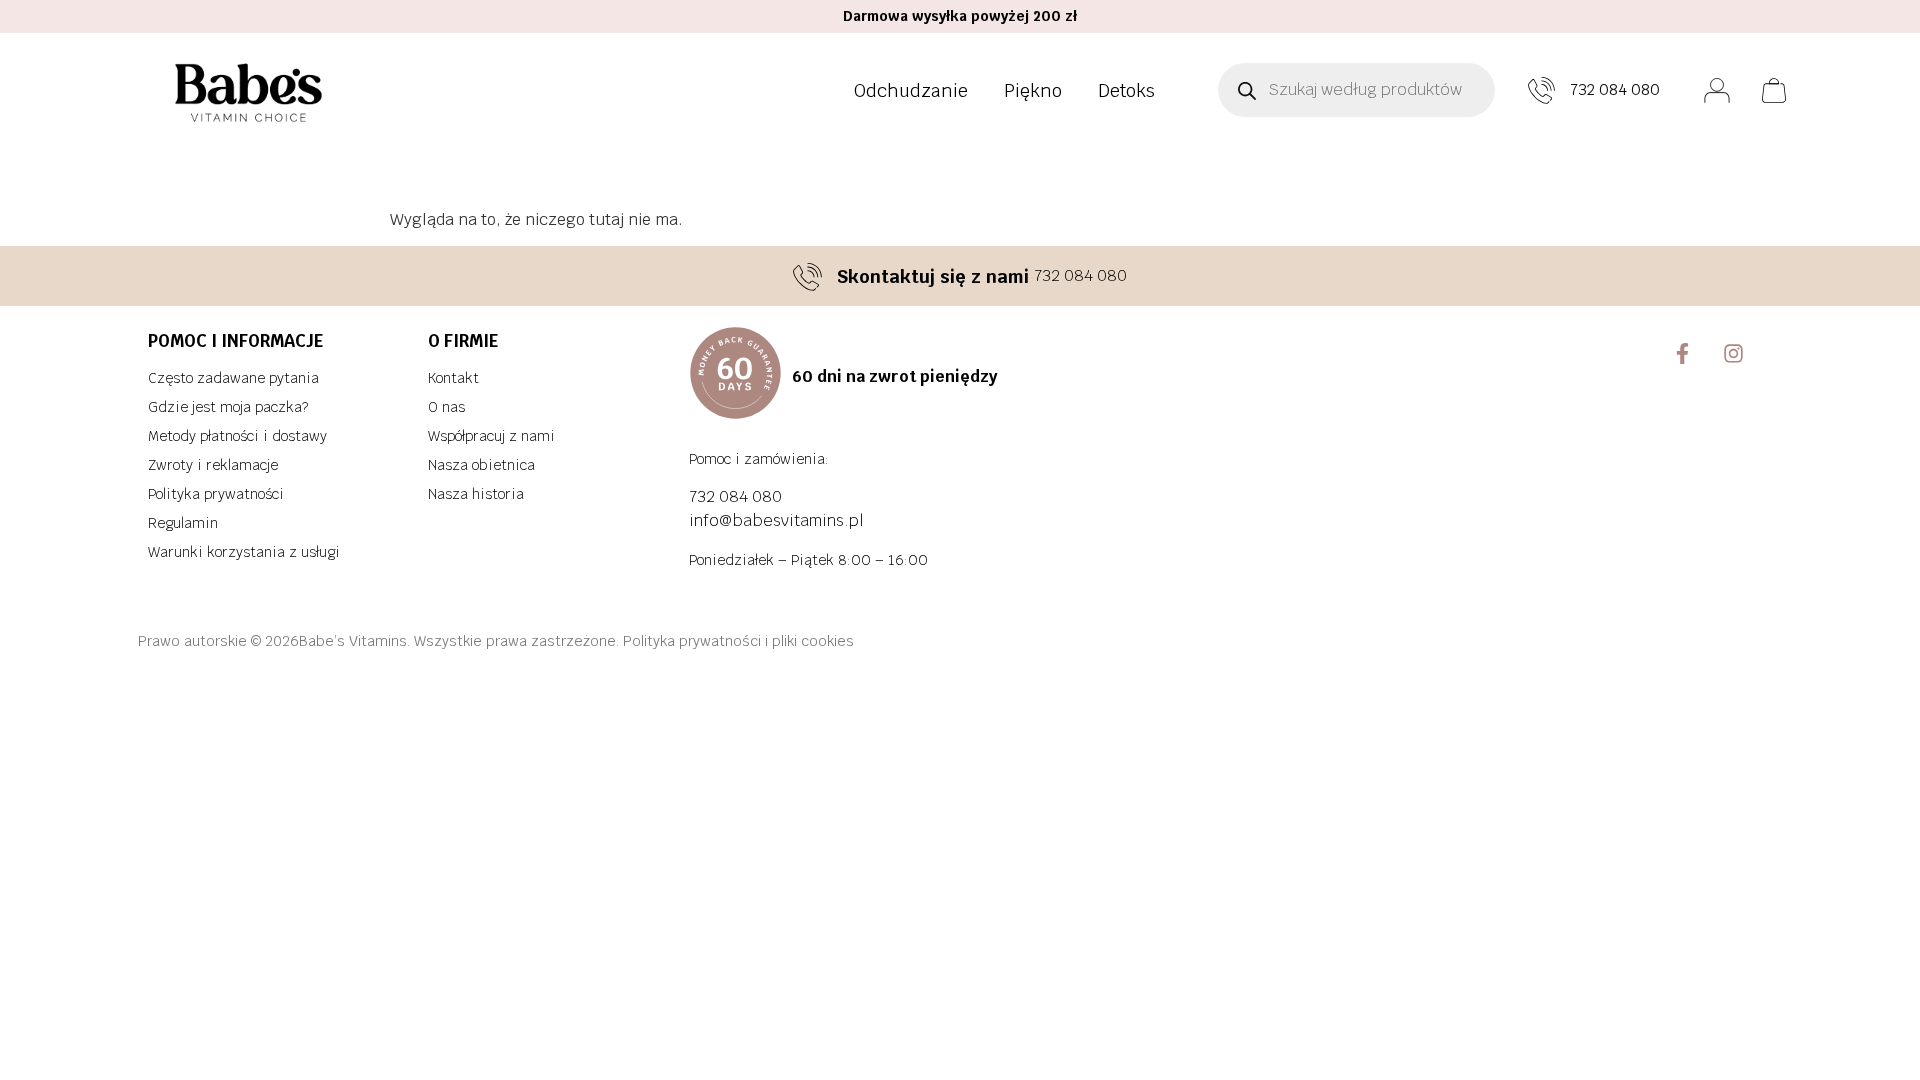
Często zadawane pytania (233, 378)
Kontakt (453, 378)
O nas (446, 407)
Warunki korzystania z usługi (244, 552)
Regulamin (183, 523)
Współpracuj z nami (491, 436)
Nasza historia (476, 494)
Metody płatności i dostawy (237, 436)
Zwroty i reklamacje (213, 465)
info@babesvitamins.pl (776, 520)
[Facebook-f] (1683, 353)
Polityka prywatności (216, 494)
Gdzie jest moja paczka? (228, 407)
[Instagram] (1733, 353)
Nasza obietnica (481, 465)
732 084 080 (1615, 89)
